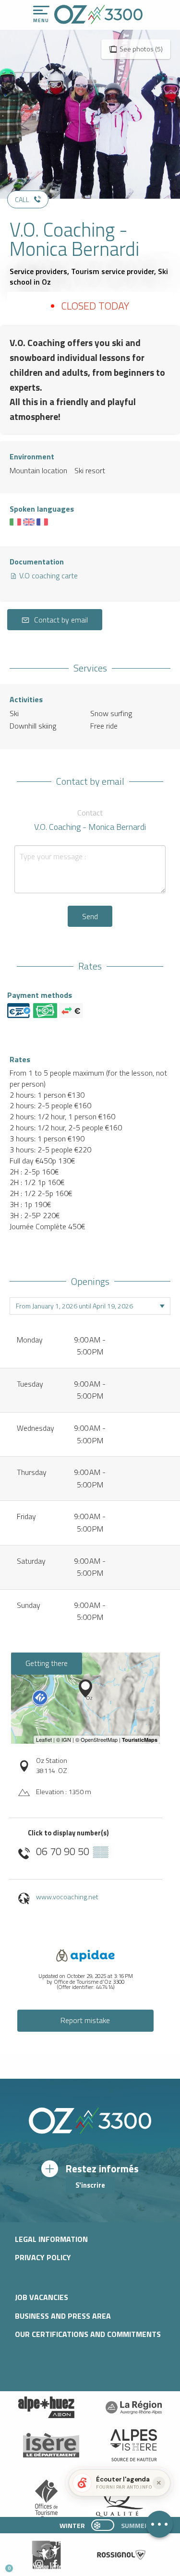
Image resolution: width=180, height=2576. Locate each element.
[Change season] (106, 2525)
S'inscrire (90, 2185)
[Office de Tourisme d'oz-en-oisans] (98, 14)
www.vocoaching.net (67, 1897)
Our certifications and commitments (88, 2334)
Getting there (47, 1663)
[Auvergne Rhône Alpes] (134, 2408)
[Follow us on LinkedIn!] (71, 2564)
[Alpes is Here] (134, 2445)
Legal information (51, 2239)
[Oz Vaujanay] (47, 2408)
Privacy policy (43, 2257)
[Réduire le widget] (159, 2483)
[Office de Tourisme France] (47, 2501)
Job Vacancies (42, 2297)
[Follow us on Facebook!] (55, 2564)
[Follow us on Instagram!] (39, 2564)
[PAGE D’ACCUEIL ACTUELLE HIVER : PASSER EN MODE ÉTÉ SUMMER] (103, 2525)
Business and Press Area (63, 2316)
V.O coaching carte (48, 575)
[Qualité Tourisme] (117, 2500)
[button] (90, 2564)
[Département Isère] (51, 2445)
